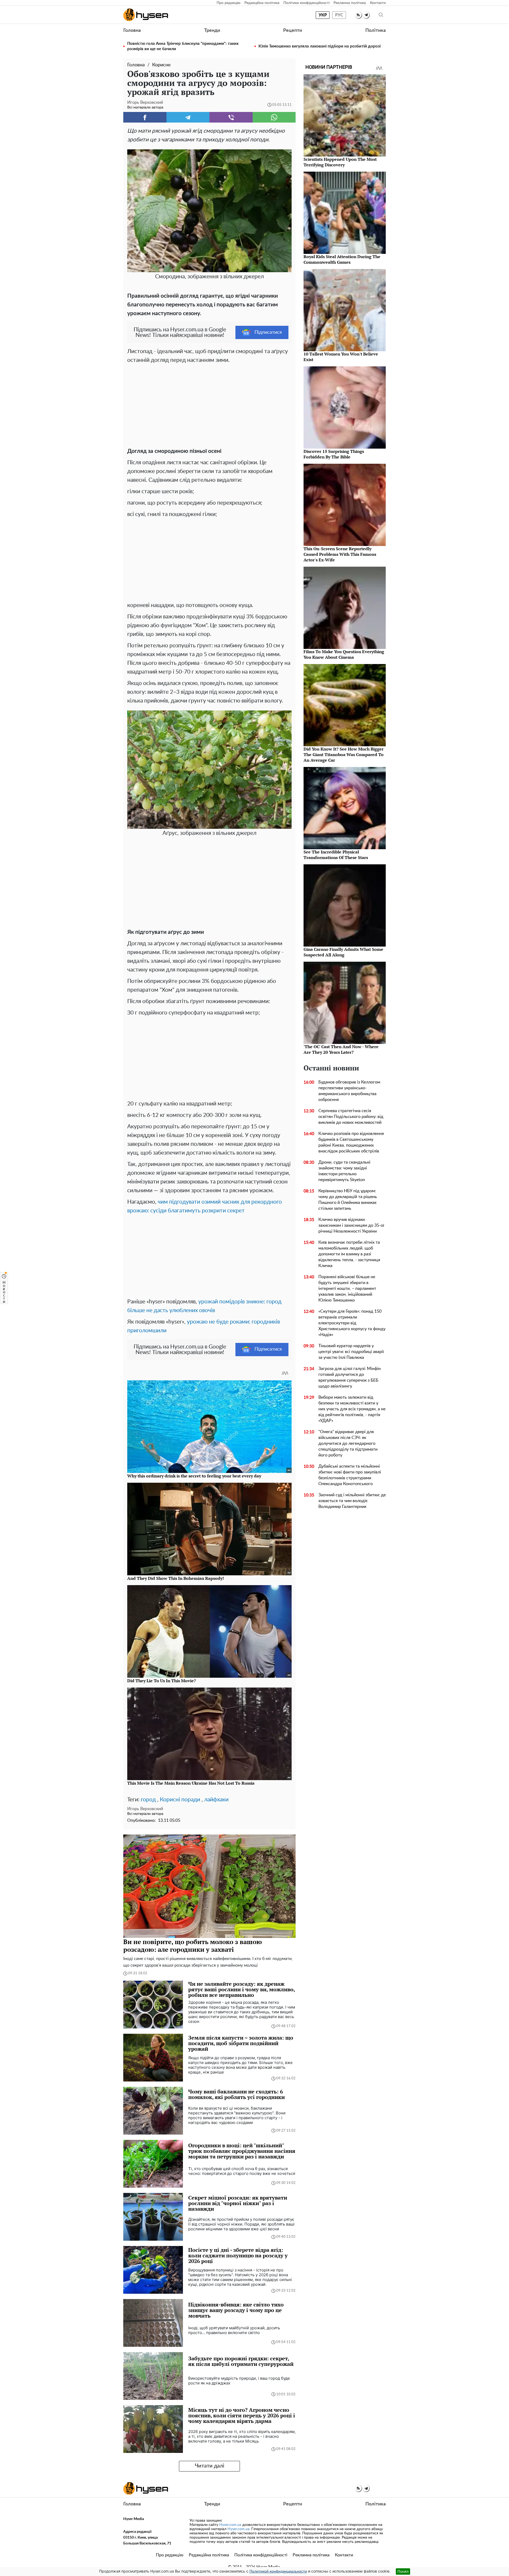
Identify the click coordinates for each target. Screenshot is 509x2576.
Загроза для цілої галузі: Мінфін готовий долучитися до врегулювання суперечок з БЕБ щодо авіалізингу (350, 1377)
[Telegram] (188, 117)
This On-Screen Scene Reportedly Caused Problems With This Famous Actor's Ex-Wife (340, 554)
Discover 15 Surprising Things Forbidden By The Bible (334, 454)
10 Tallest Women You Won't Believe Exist (341, 357)
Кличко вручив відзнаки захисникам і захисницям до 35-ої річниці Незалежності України (351, 1225)
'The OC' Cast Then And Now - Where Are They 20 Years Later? (341, 1049)
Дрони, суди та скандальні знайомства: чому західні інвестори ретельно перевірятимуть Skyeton (344, 1171)
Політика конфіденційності (306, 3)
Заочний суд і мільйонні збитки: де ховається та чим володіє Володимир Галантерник (352, 1501)
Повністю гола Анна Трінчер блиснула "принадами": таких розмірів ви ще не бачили (183, 46)
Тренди (212, 31)
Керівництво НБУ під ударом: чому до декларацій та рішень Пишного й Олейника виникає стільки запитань (348, 1200)
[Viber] (231, 117)
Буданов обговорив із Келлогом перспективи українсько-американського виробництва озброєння (349, 1091)
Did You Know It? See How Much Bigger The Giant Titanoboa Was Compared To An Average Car (344, 754)
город (148, 1800)
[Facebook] (145, 117)
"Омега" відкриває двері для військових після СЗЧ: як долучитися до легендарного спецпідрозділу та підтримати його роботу (348, 1443)
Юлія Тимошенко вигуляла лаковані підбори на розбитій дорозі (320, 46)
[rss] (358, 15)
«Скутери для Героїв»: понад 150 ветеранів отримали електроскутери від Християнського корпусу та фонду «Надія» (352, 1323)
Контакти (378, 3)
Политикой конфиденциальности (278, 2571)
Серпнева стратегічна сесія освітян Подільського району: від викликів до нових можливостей (351, 1117)
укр (323, 15)
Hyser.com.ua (230, 2525)
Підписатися (268, 332)
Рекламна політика (350, 3)
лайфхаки (216, 1800)
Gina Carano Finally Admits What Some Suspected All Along (343, 952)
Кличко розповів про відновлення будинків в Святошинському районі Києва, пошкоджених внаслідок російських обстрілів (351, 1142)
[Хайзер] (146, 15)
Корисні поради (180, 1800)
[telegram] (366, 15)
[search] (381, 15)
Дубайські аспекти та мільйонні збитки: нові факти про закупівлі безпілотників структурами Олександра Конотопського (350, 1475)
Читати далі (210, 2466)
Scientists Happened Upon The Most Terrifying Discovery (340, 162)
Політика (376, 31)
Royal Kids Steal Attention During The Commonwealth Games (342, 259)
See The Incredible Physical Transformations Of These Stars (336, 855)
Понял (403, 2571)
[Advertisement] (209, 404)
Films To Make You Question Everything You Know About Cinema (344, 654)
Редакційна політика (262, 3)
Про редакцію (229, 3)
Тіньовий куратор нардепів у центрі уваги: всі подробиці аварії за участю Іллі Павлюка (351, 1352)
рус (339, 15)
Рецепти (293, 31)
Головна (132, 31)
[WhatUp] (274, 117)
